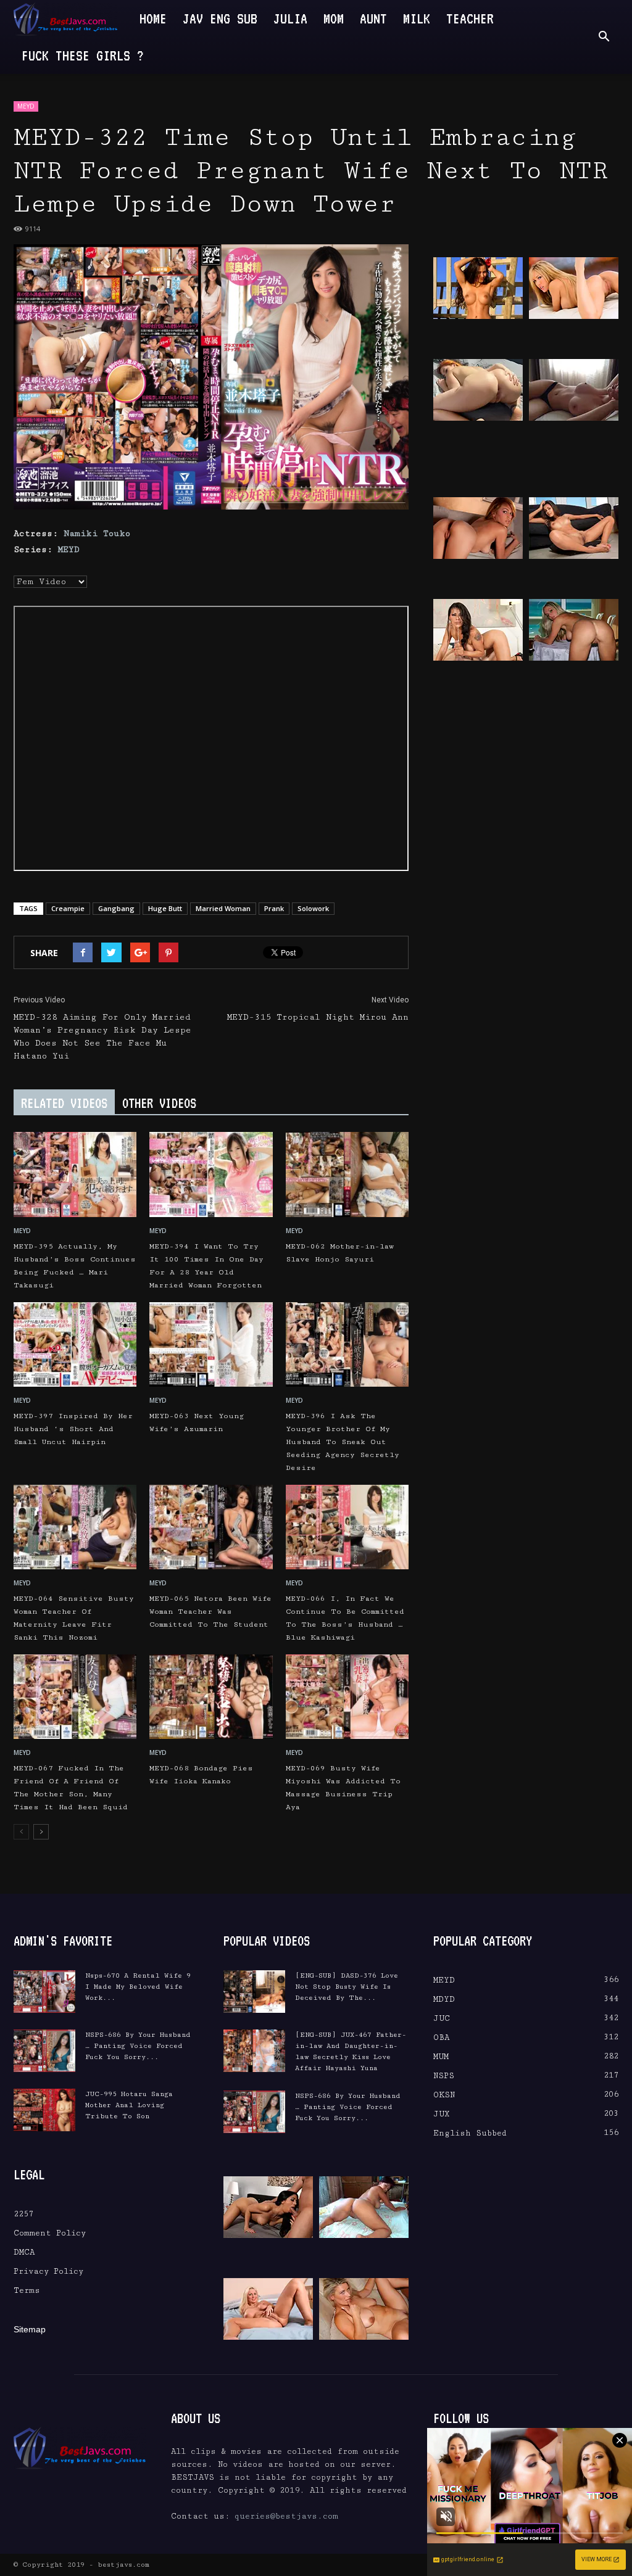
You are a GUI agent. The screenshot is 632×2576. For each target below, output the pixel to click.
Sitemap (30, 2329)
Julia (290, 18)
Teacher (470, 18)
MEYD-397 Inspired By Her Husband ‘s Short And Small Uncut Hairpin (73, 1429)
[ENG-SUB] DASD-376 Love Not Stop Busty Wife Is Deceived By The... (347, 1987)
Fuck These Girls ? (83, 55)
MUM (441, 2057)
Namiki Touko (97, 534)
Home (153, 18)
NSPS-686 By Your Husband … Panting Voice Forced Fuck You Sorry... (138, 2046)
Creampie (68, 908)
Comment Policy (50, 2233)
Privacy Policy (48, 2271)
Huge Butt (165, 908)
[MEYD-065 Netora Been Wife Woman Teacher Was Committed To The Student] (211, 1527)
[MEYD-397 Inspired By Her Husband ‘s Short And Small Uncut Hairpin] (75, 1344)
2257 (23, 2214)
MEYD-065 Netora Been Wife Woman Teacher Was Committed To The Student (210, 1612)
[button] (604, 37)
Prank (274, 908)
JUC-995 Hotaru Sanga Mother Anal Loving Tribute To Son (129, 2105)
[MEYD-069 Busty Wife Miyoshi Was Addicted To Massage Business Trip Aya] (347, 1697)
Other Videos (159, 1103)
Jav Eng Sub (220, 18)
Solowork (313, 908)
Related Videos (64, 1103)
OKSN (444, 2095)
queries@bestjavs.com (286, 2516)
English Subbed (470, 2133)
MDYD (444, 1999)
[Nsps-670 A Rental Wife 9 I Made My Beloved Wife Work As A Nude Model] (44, 1992)
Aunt (373, 18)
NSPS (444, 2076)
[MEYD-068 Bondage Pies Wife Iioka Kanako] (211, 1697)
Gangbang (116, 908)
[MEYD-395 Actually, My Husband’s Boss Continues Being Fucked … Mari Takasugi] (75, 1174)
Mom (334, 18)
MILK (417, 18)
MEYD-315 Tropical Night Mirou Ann (318, 1017)
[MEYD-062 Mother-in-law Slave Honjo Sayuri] (347, 1174)
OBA (441, 2037)
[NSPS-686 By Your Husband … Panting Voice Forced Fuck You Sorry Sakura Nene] (44, 2051)
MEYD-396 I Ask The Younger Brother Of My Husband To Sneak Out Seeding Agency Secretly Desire (343, 1442)
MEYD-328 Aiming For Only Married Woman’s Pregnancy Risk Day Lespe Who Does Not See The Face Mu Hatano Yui (102, 1037)
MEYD (26, 106)
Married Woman (223, 908)
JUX (441, 2114)
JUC (442, 2018)
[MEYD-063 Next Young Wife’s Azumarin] (211, 1344)
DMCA (24, 2252)
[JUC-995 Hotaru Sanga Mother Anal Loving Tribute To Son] (44, 2110)
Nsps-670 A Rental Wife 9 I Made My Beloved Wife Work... (138, 1987)
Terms (27, 2290)
